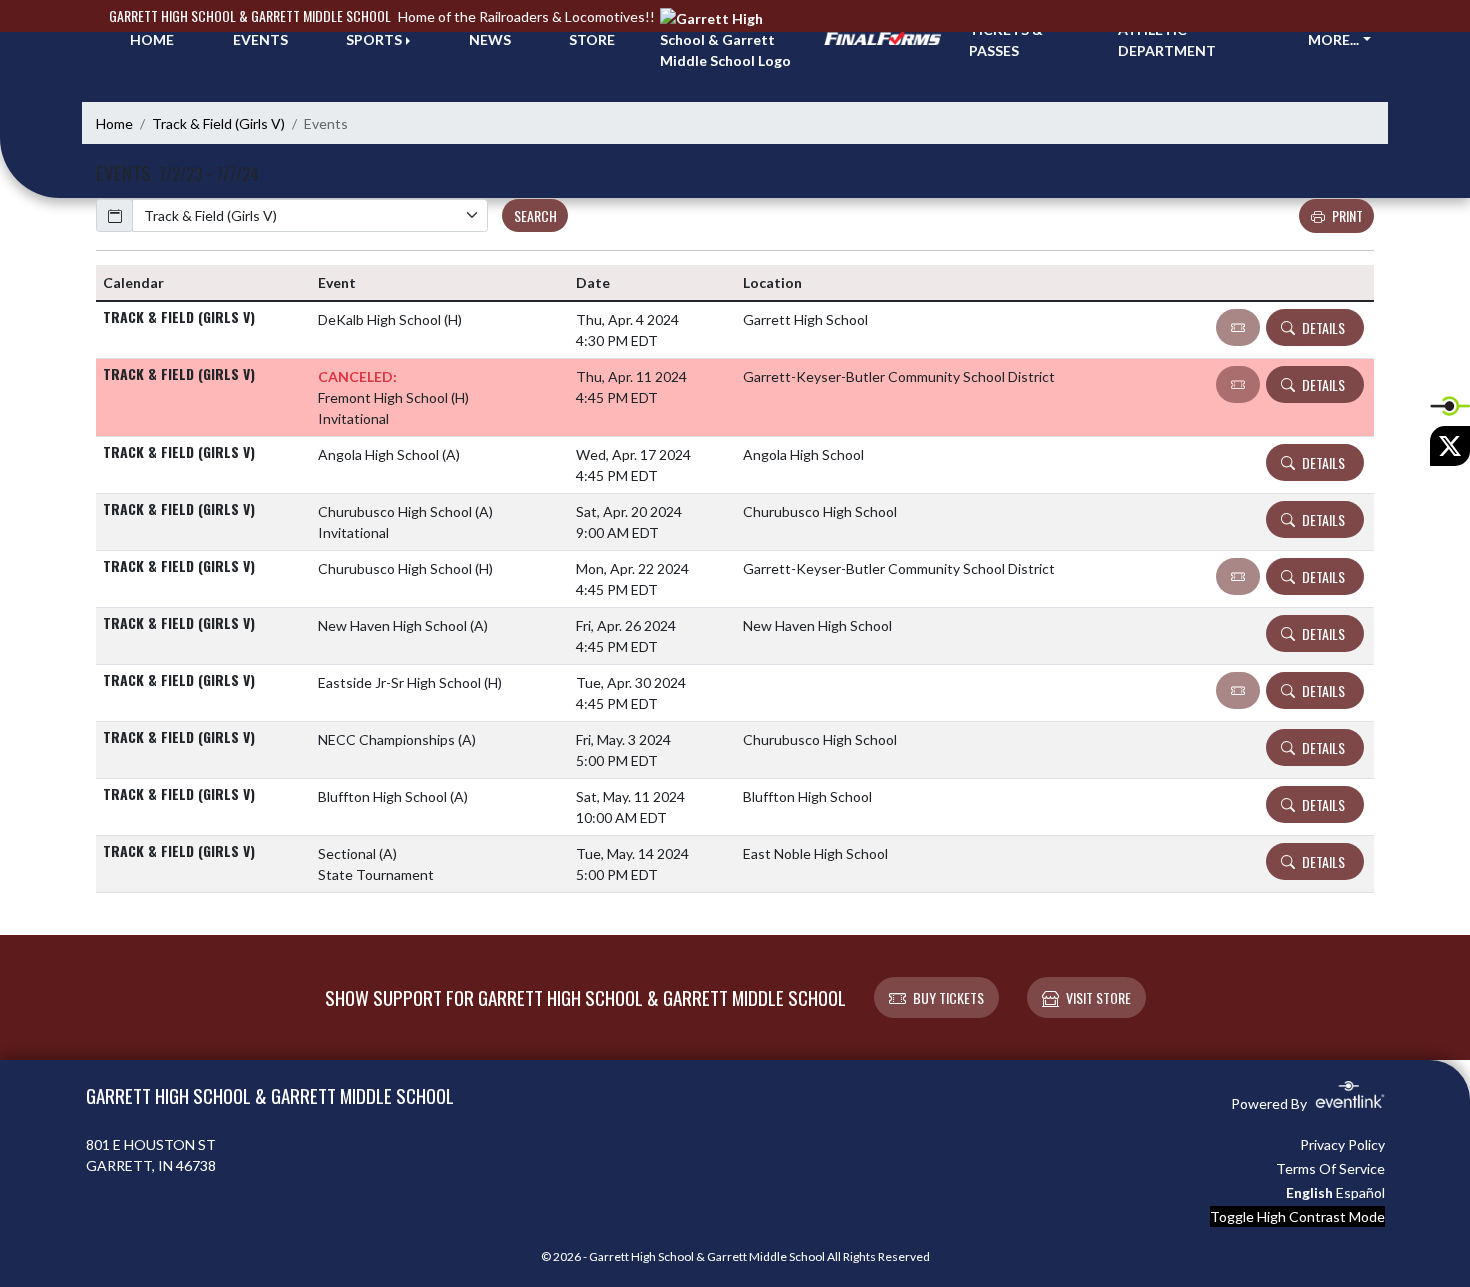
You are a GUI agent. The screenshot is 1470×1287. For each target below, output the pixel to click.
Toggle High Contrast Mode (1297, 1216)
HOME (152, 39)
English (1309, 1192)
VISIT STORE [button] (1098, 997)
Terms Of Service (1330, 1168)
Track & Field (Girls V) (218, 123)
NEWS (490, 39)
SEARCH (535, 215)
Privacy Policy (1342, 1144)
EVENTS (260, 39)
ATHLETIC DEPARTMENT (1167, 40)
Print (1347, 215)
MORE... (1333, 39)
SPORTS (374, 39)
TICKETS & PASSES (1006, 40)
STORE (592, 39)
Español (1360, 1192)
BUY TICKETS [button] (948, 997)
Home (114, 123)
